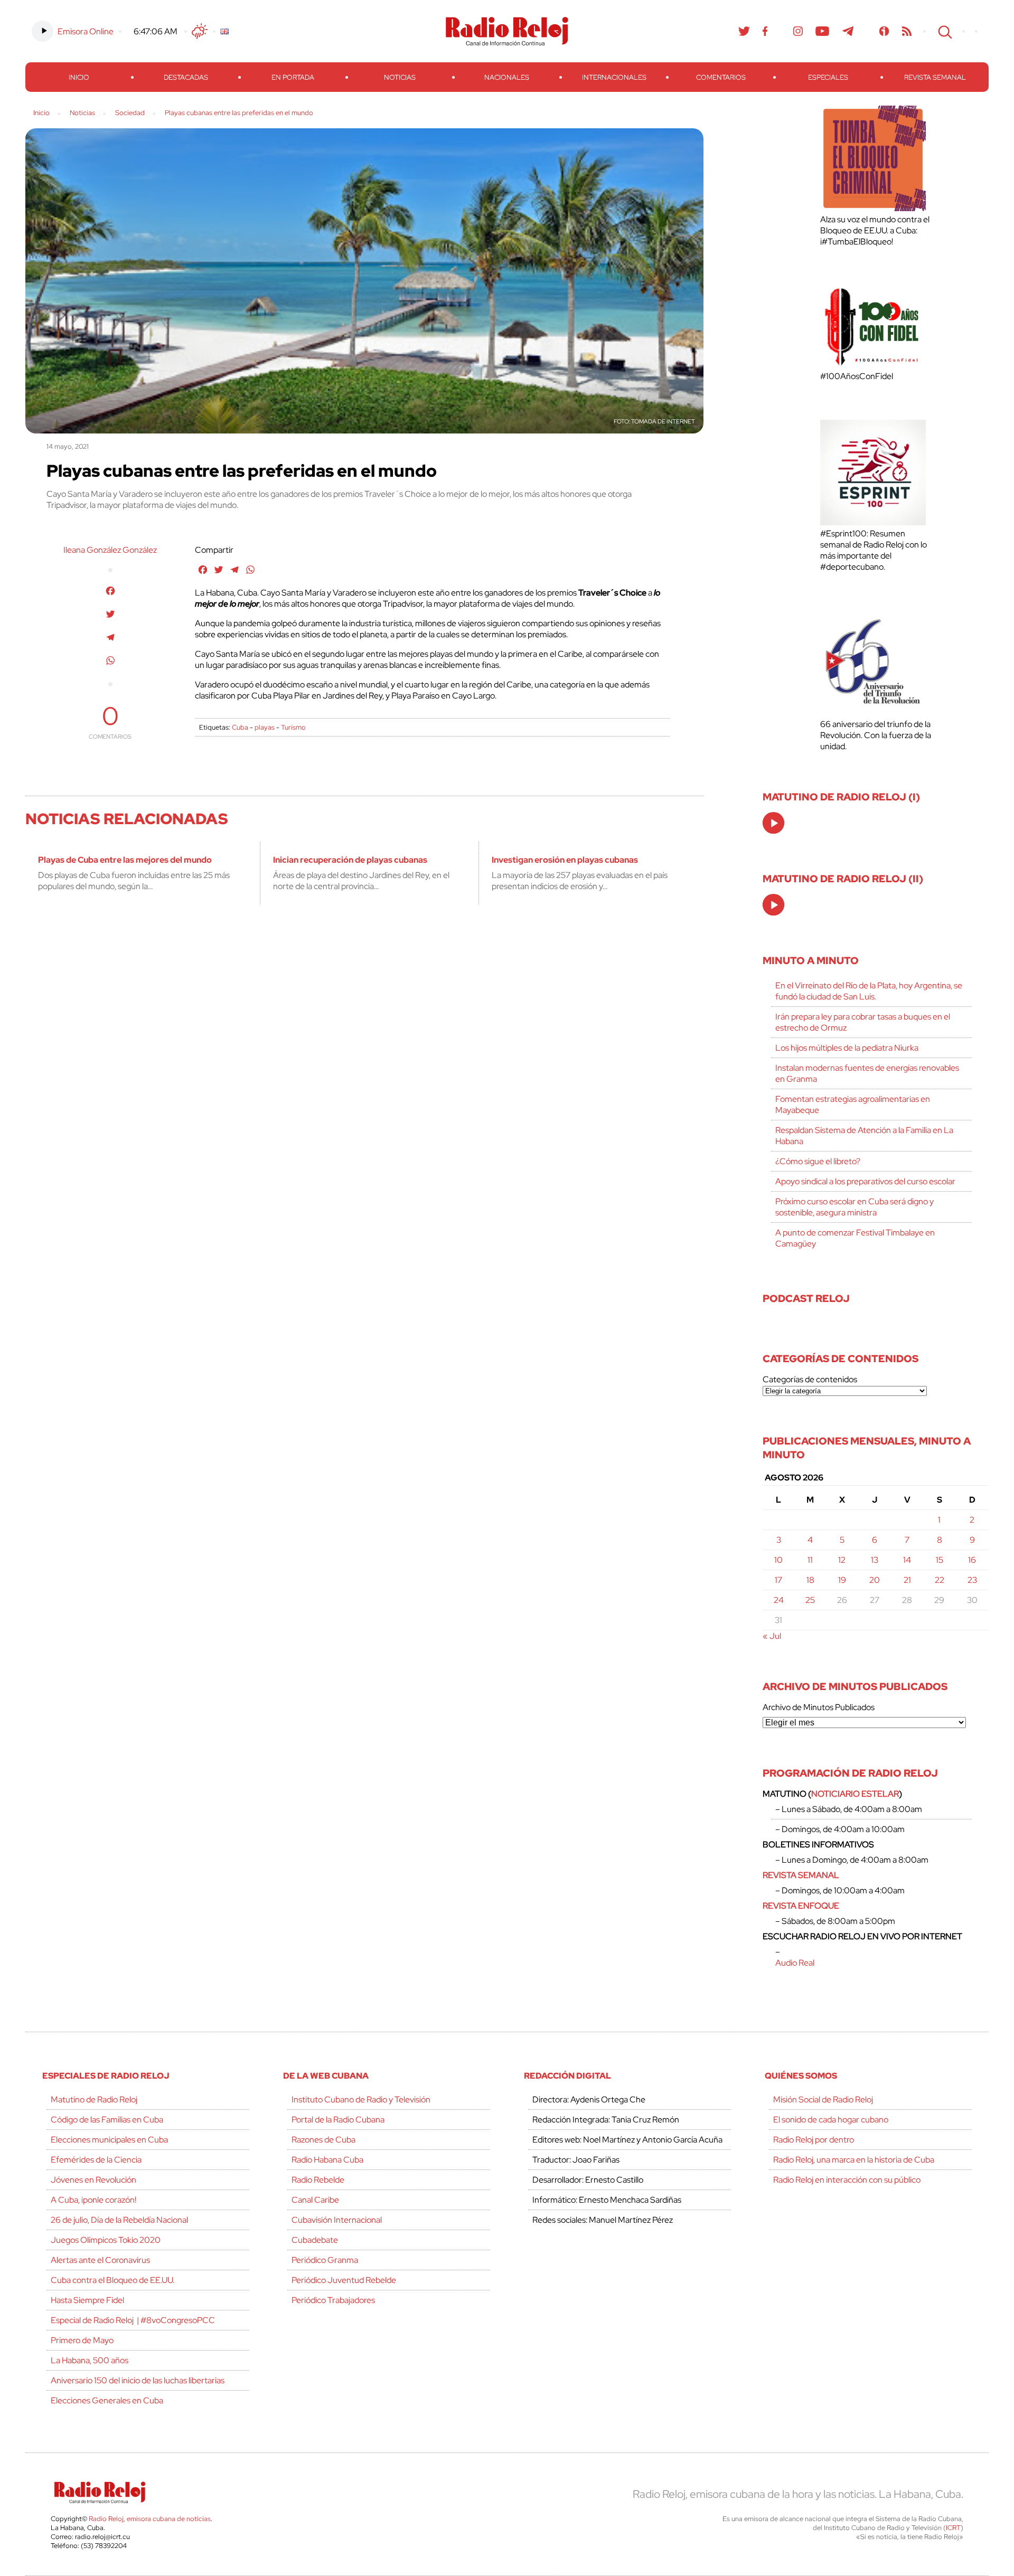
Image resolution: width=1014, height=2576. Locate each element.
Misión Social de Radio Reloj (823, 2100)
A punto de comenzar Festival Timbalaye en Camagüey (855, 1238)
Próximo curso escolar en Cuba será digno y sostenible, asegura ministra (855, 1207)
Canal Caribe (315, 2200)
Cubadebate (315, 2240)
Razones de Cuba (323, 2140)
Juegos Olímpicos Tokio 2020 (106, 2240)
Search (944, 31)
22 (940, 1580)
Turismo (293, 727)
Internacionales (614, 77)
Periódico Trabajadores (333, 2300)
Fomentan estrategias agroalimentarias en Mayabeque (853, 1105)
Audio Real (795, 1963)
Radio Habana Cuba (327, 2160)
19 (842, 1580)
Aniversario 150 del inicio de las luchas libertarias (138, 2380)
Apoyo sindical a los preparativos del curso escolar (865, 1181)
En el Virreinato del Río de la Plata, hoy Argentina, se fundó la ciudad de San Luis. (869, 991)
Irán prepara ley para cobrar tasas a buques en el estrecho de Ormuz (863, 1022)
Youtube (823, 31)
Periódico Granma (325, 2260)
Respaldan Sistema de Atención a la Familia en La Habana (864, 1136)
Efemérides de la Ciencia (96, 2160)
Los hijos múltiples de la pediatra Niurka (847, 1048)
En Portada (293, 77)
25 (810, 1600)
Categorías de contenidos (810, 1379)
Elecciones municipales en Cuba (109, 2140)
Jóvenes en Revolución (93, 2180)
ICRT (953, 2528)
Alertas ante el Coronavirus (100, 2260)
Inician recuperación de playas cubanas (350, 860)
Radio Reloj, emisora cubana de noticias (150, 2519)
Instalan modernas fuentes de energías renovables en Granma (867, 1073)
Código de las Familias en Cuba (107, 2120)
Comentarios (721, 77)
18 (810, 1580)
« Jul (772, 1636)
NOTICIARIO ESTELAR (855, 1794)
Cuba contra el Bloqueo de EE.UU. (112, 2280)
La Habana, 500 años (90, 2360)
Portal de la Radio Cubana (338, 2120)
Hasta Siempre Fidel (87, 2300)
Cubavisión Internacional (337, 2220)
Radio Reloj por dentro (814, 2140)
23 (972, 1580)
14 (907, 1560)
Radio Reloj (507, 31)
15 (940, 1560)
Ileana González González (110, 550)
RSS (907, 31)
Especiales (828, 77)
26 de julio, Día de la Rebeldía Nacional (119, 2220)
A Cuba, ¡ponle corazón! (93, 2200)
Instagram (798, 31)
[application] (773, 823)
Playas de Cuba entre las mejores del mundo (125, 860)
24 (779, 1600)
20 (875, 1580)
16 (972, 1560)
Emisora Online (86, 31)
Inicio (79, 77)
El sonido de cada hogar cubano (831, 2120)
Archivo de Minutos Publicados (819, 1707)
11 (810, 1560)
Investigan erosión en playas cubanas (565, 860)
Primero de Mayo (82, 2340)
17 (778, 1580)
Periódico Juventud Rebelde (344, 2280)
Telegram (848, 31)
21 (907, 1580)
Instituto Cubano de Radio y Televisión (361, 2100)
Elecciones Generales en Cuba (107, 2400)
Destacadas (186, 77)
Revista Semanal (935, 77)
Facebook (765, 31)
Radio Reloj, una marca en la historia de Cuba (854, 2160)
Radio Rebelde (318, 2180)
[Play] (774, 824)
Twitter (744, 31)
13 (875, 1560)
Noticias (400, 77)
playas (265, 727)
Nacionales (507, 77)
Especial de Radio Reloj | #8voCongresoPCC (133, 2320)
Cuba (240, 727)
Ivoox (884, 31)
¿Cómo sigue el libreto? (818, 1161)
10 (778, 1560)
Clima (200, 31)
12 (842, 1560)
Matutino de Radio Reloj (94, 2100)
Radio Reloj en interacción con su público (847, 2180)
